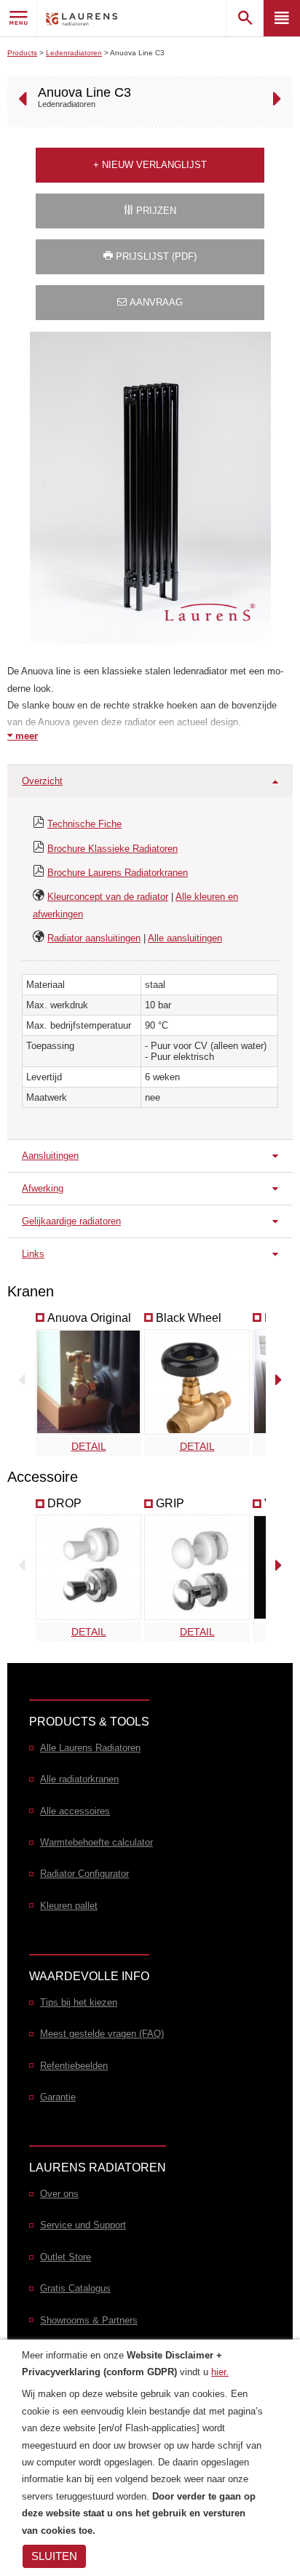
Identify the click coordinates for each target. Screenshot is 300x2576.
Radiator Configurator (84, 1874)
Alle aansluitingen (185, 938)
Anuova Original (89, 1318)
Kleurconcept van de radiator (108, 897)
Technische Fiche (84, 824)
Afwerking (43, 1188)
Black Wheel (189, 1318)
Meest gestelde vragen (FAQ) (102, 2034)
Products (22, 53)
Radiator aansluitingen (94, 938)
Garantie (58, 2097)
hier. (220, 2372)
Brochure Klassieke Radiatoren (112, 849)
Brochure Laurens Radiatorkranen (118, 873)
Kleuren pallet (69, 1906)
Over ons (59, 2194)
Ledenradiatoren (74, 53)
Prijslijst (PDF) (155, 256)
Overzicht (42, 781)
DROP (64, 1503)
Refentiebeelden (74, 2066)
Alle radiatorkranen (79, 1779)
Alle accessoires (75, 1811)
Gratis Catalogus (75, 2288)
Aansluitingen (50, 1156)
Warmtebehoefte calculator (96, 1842)
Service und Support (83, 2225)
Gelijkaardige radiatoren (71, 1221)
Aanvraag (155, 302)
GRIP (170, 1503)
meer (25, 736)
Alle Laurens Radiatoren (90, 1748)
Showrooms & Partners (89, 2320)
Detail (89, 1446)
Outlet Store (66, 2257)
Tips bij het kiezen (79, 2002)
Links (33, 1254)
